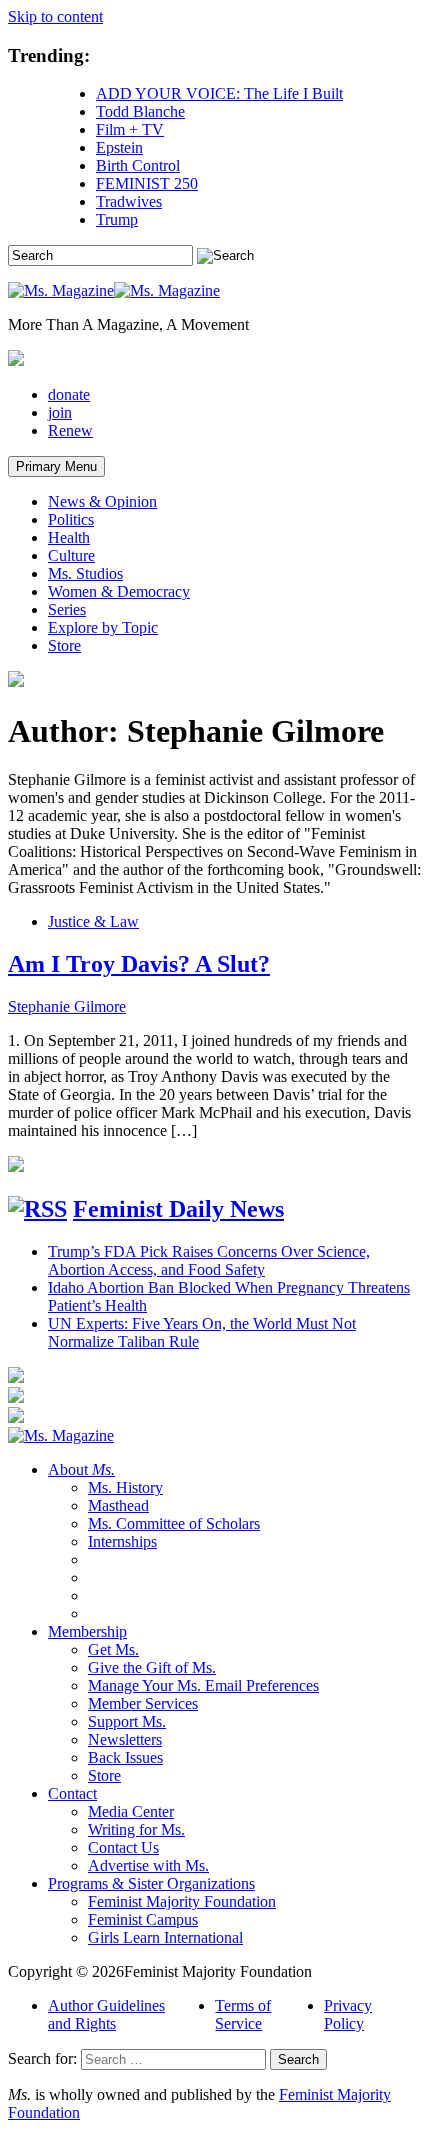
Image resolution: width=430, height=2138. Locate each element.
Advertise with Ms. (148, 1865)
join (60, 412)
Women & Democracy (119, 591)
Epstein (119, 147)
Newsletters (125, 1739)
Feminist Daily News (178, 1209)
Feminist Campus (143, 1919)
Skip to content (55, 16)
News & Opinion (102, 501)
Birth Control (138, 165)
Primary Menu (56, 466)
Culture (71, 555)
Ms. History (125, 1487)
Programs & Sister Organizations (151, 1883)
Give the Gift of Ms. (152, 1667)
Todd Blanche (140, 111)
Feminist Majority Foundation (182, 1901)
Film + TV (130, 129)
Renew (70, 430)
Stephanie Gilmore (67, 1006)
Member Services (143, 1703)
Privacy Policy (348, 2014)
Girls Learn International (165, 1937)
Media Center (131, 1811)
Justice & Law (93, 921)
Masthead (118, 1505)
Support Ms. (127, 1721)
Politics (71, 519)
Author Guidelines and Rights (106, 2014)
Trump (117, 219)
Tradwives (129, 201)
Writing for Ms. (136, 1829)
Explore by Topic (103, 627)
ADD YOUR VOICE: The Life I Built (219, 93)
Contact (72, 1793)
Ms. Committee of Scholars (174, 1523)
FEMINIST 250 (147, 183)
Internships (122, 1541)
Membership (87, 1631)
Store (64, 645)
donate (69, 394)
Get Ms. (113, 1649)
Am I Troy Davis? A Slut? (139, 964)
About (81, 1469)
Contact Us (123, 1847)
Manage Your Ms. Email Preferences (203, 1685)
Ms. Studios (85, 573)
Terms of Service (243, 2014)
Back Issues (125, 1757)
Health (69, 537)
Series (67, 609)
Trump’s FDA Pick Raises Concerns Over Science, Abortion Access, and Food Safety (209, 1260)
